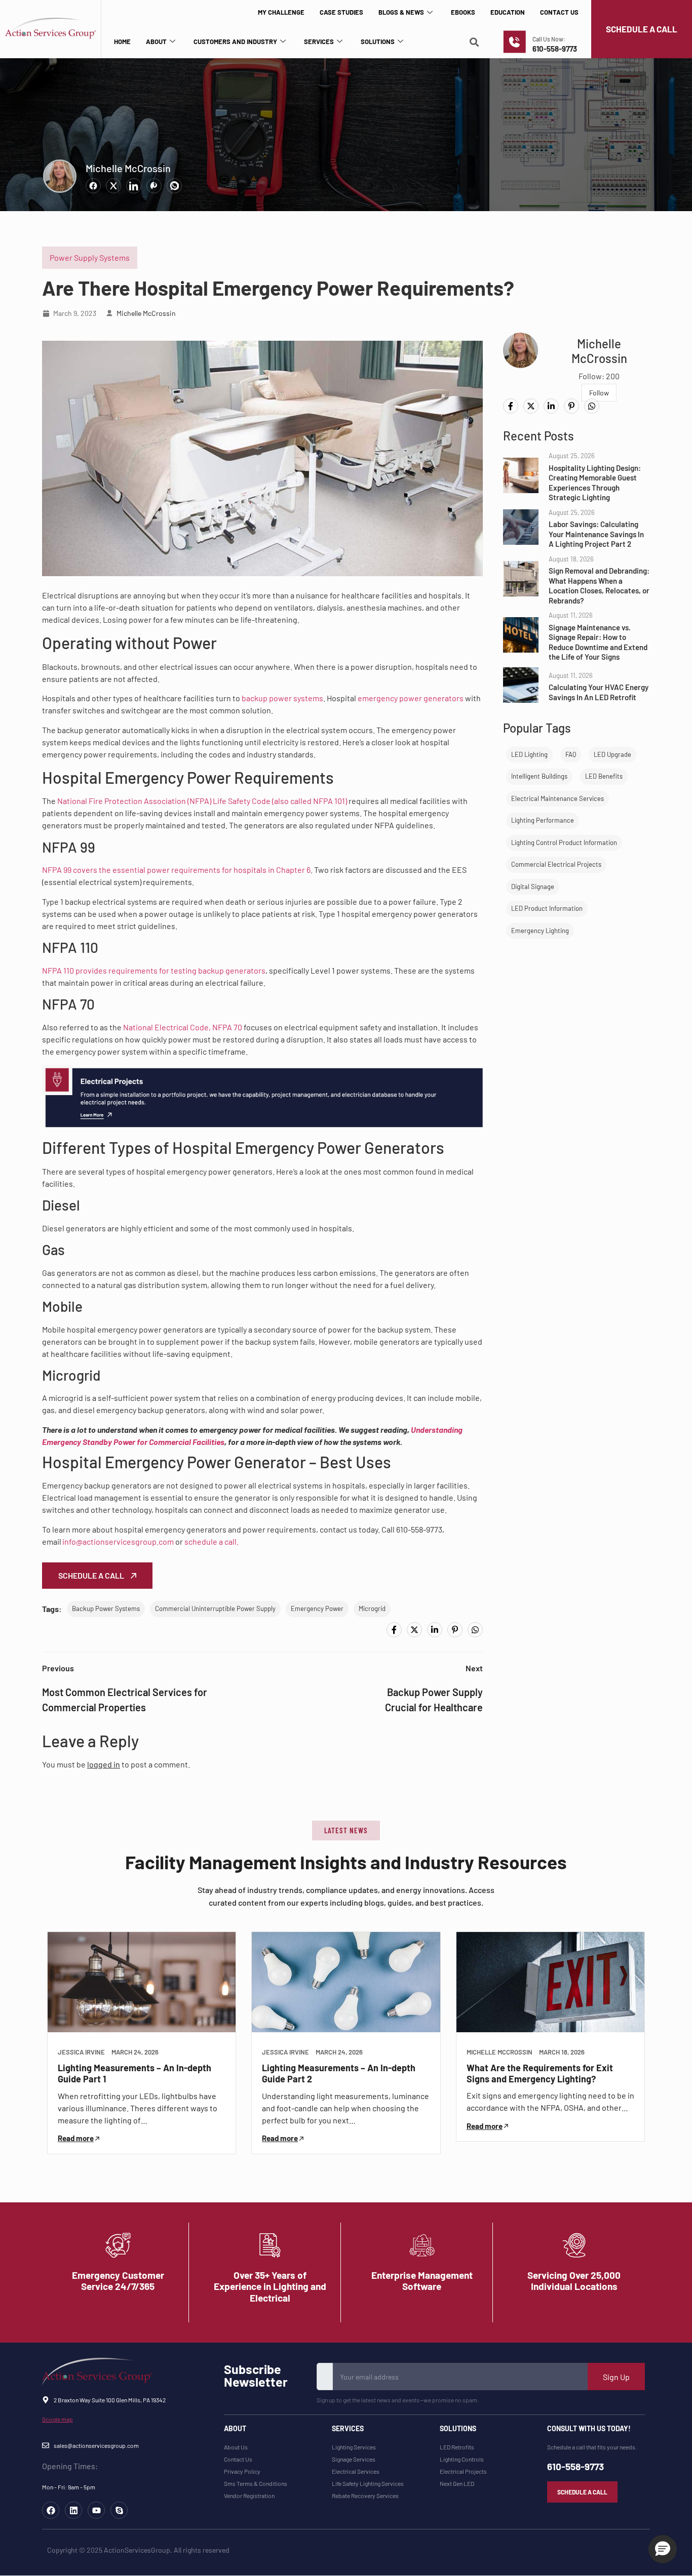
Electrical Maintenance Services (558, 798)
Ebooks (463, 12)
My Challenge (281, 12)
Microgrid (372, 1608)
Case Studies (341, 12)
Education (508, 12)
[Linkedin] (73, 2510)
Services (319, 42)
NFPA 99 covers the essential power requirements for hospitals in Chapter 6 (176, 870)
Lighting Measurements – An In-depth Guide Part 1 (134, 2073)
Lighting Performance (543, 820)
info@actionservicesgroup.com (118, 1541)
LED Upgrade (612, 754)
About (156, 42)
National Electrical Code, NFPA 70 (183, 1027)
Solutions (378, 42)
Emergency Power (317, 1608)
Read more (76, 2138)
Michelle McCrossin (128, 168)
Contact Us (559, 12)
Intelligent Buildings (539, 776)
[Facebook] (394, 1630)
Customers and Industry (235, 42)
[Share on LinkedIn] (134, 186)
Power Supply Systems (90, 257)
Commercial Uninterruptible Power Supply (215, 1608)
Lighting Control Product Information (564, 842)
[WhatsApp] (475, 1630)
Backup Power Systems (106, 1608)
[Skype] (119, 2510)
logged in (104, 1764)
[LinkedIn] (435, 1630)
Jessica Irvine (81, 2052)
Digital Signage (533, 887)
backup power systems (282, 698)
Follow (599, 393)
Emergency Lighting (540, 931)
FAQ (571, 754)
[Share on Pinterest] (154, 186)
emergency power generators (411, 698)
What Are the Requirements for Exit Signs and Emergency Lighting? (540, 2073)
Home (122, 42)
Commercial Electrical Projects (556, 864)
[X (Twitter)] (414, 1630)
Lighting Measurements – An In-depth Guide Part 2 (339, 2073)
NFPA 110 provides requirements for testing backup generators (154, 970)
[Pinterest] (455, 1630)
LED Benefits (604, 776)
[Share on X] (113, 186)
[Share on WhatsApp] (174, 186)
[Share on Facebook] (93, 186)
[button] (346, 1830)
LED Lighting (529, 754)
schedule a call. (212, 1541)
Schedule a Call (92, 1575)
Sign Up (616, 2377)
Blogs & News (401, 12)
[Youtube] (96, 2510)
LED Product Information (547, 908)
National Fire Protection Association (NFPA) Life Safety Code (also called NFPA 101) (202, 801)
